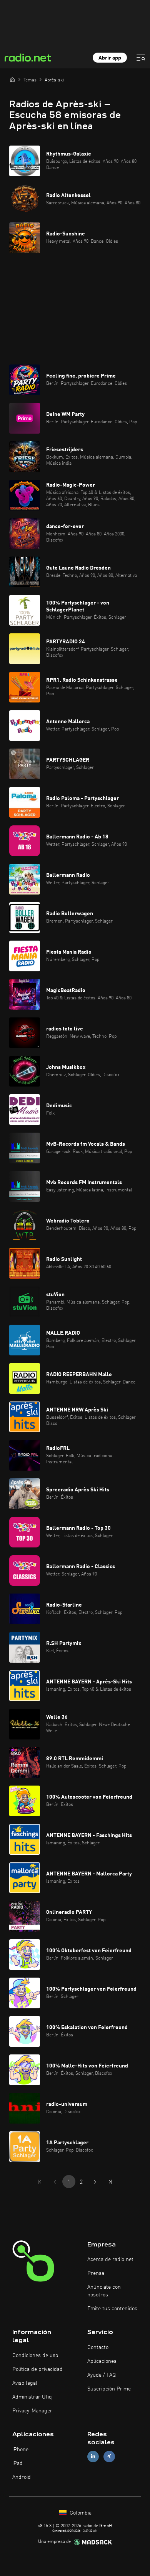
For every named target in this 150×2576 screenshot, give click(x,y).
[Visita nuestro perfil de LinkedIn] (93, 2456)
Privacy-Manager (32, 2411)
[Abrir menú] (141, 58)
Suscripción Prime (109, 2389)
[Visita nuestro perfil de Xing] (109, 2456)
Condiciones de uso (35, 2356)
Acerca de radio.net (110, 2260)
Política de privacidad (37, 2369)
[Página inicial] (12, 80)
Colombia (80, 2513)
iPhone (20, 2450)
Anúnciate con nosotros (104, 2291)
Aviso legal (25, 2383)
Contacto (98, 2347)
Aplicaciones (102, 2361)
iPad (17, 2463)
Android (22, 2477)
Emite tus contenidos (112, 2309)
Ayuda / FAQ (102, 2375)
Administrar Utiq (32, 2397)
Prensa (96, 2273)
